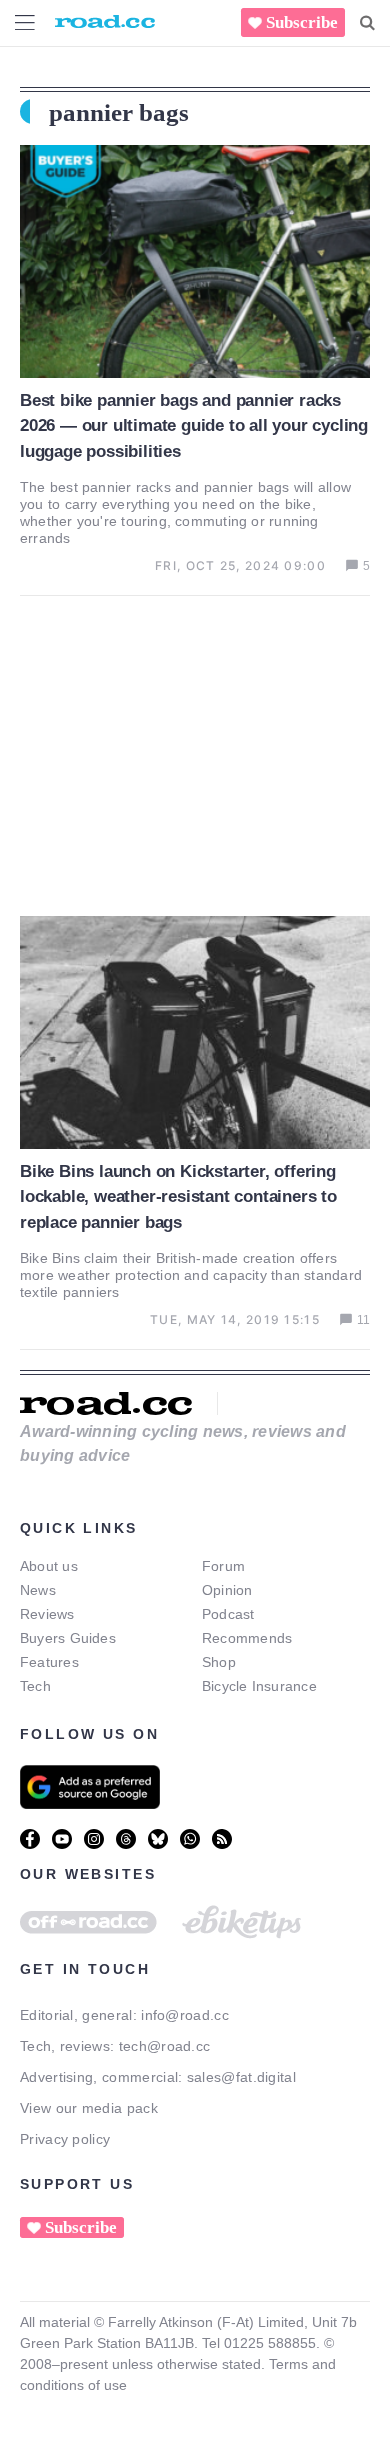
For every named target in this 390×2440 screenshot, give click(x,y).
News (38, 1590)
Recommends (247, 1638)
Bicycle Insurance (259, 1686)
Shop (219, 1662)
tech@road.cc (165, 2046)
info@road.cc (185, 2015)
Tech (35, 1686)
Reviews (47, 1614)
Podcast (228, 1614)
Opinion (227, 1590)
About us (49, 1566)
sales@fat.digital (241, 2077)
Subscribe (302, 22)
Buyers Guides (68, 1638)
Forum (223, 1566)
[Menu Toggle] (25, 22)
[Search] (367, 23)
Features (49, 1662)
